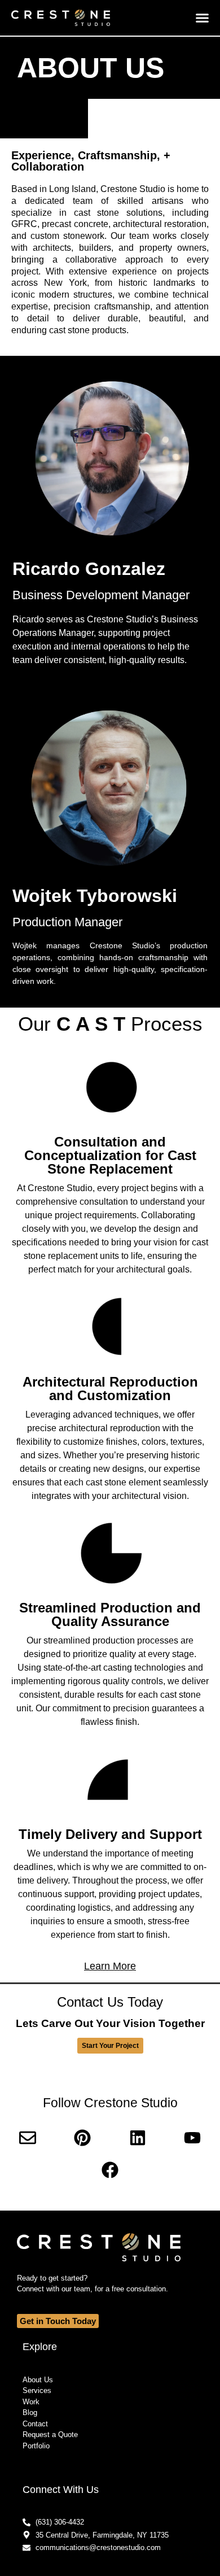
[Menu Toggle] (202, 18)
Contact (35, 2424)
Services (37, 2390)
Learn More (110, 1966)
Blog (30, 2412)
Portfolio (36, 2446)
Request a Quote (50, 2435)
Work (31, 2402)
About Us (38, 2380)
